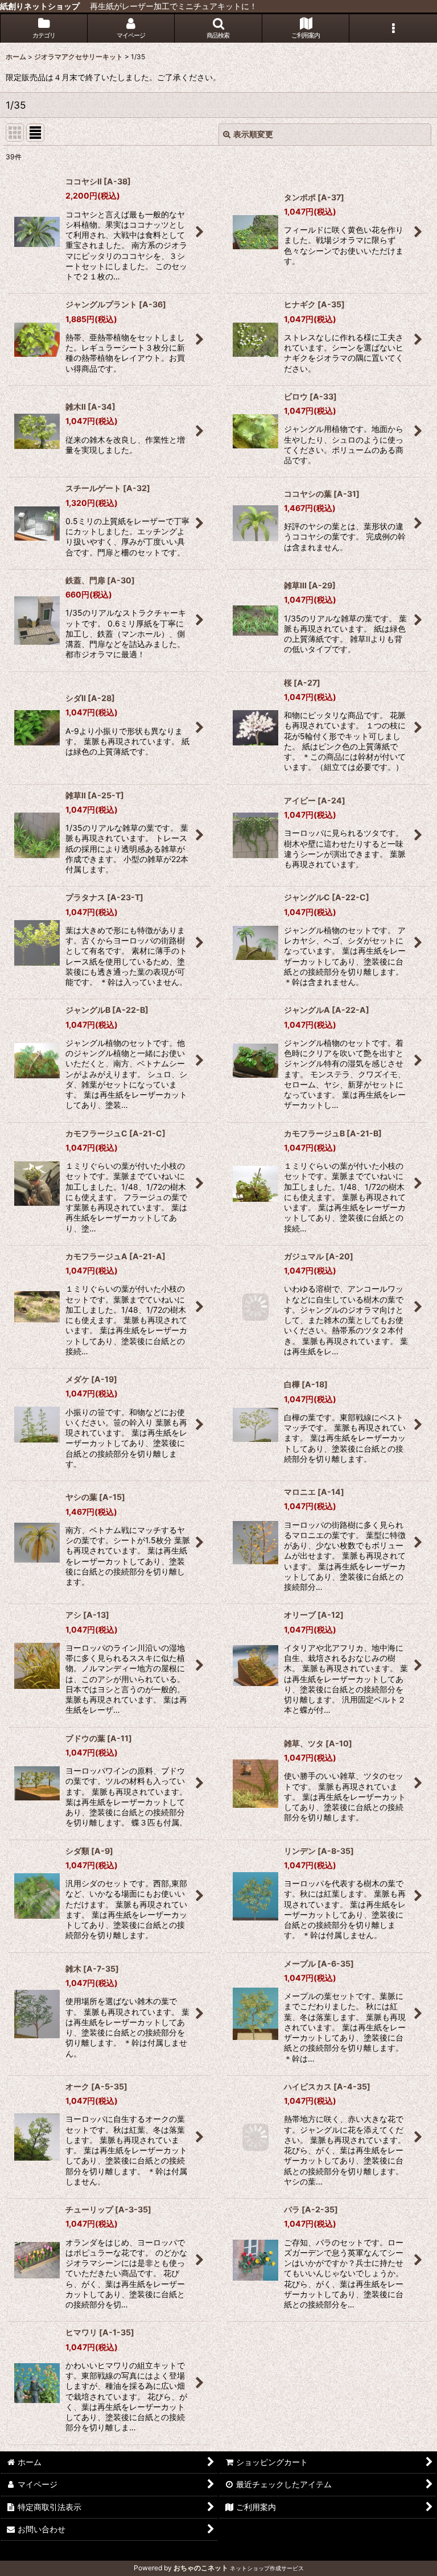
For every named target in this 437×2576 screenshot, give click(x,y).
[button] (218, 28)
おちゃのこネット (201, 2568)
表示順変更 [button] (253, 134)
